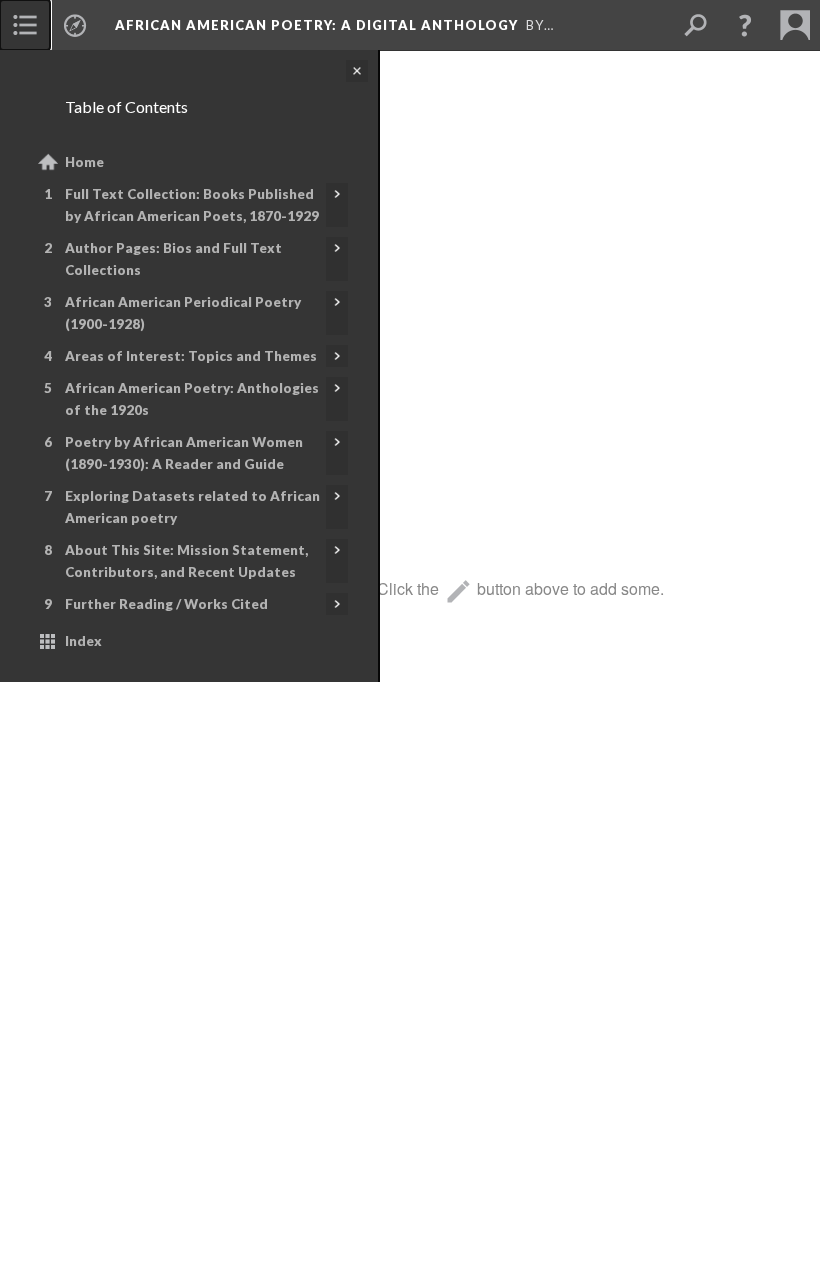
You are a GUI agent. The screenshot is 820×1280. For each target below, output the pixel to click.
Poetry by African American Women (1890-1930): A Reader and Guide (184, 453)
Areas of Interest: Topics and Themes (191, 356)
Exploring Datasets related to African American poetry (192, 507)
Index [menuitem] (83, 641)
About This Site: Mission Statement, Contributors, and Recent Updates (186, 561)
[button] (745, 25)
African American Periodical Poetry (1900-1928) (183, 313)
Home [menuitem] (84, 162)
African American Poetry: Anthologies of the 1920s (192, 399)
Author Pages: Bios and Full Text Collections (173, 259)
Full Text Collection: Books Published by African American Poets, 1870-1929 (192, 205)
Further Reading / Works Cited (166, 604)
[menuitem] (25, 25)
